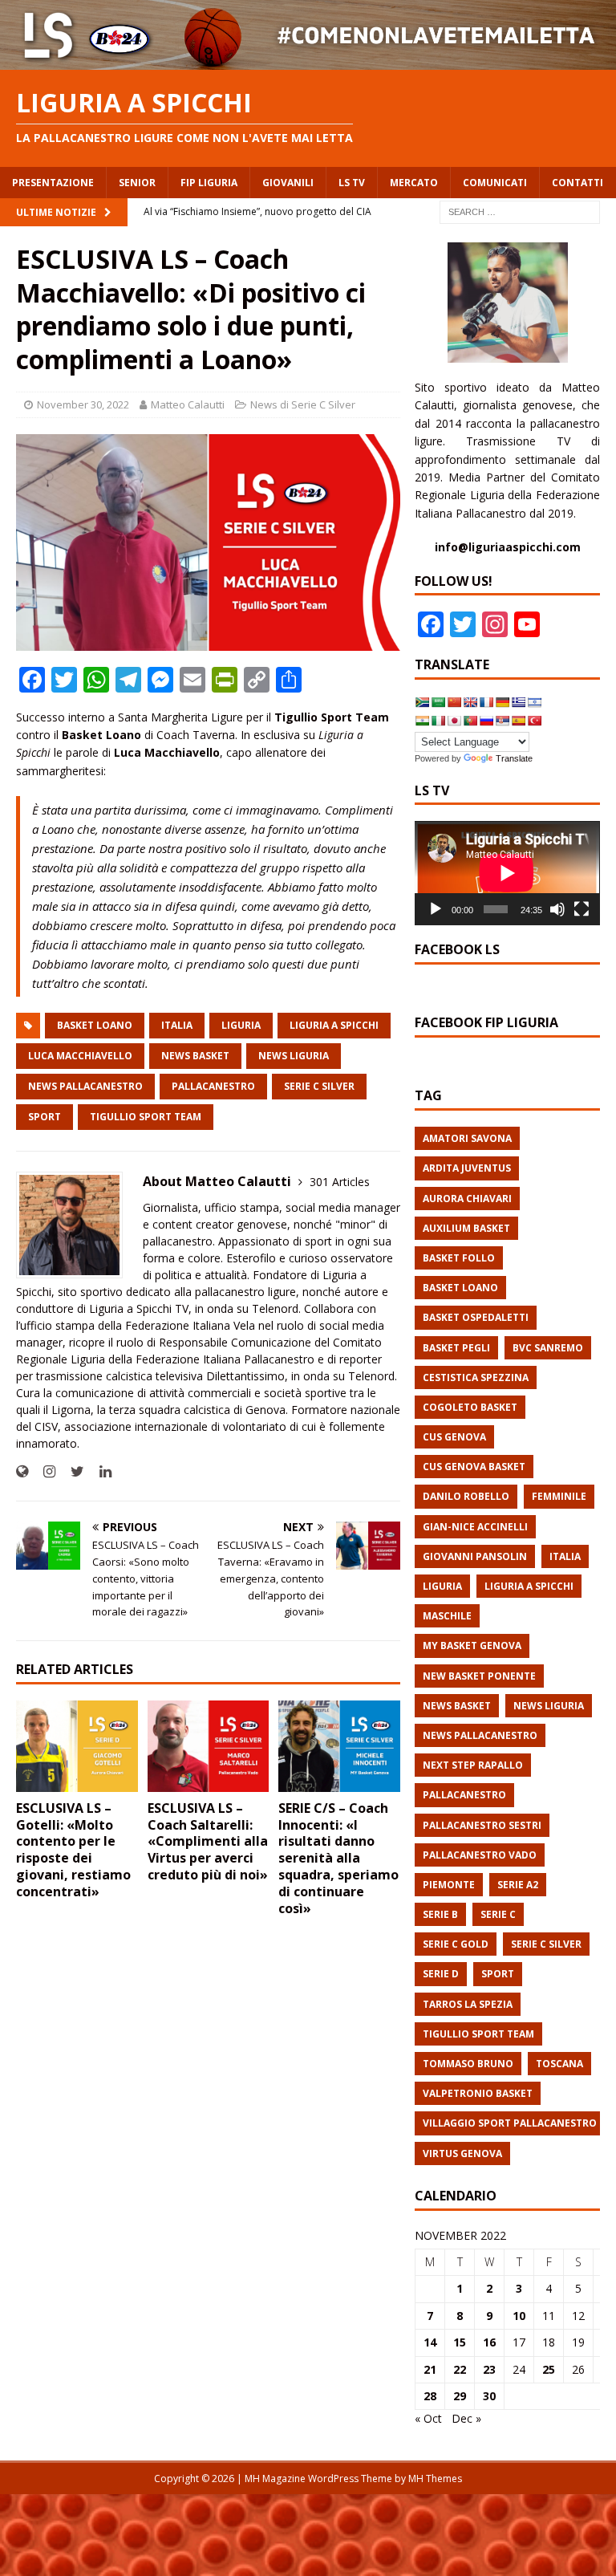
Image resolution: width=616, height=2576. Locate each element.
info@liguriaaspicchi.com (508, 547)
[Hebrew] (534, 702)
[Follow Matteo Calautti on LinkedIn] (99, 1471)
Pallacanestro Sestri (482, 1825)
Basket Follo (459, 1258)
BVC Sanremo (548, 1348)
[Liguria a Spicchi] (308, 60)
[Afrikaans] (422, 702)
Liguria (241, 1025)
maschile (447, 1616)
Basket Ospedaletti (476, 1317)
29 (460, 2396)
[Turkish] (534, 721)
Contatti (577, 183)
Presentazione (53, 183)
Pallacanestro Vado (480, 1855)
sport (45, 1117)
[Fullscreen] (582, 909)
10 (519, 2316)
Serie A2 (518, 1885)
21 (430, 2369)
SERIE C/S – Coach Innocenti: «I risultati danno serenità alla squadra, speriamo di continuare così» (338, 1858)
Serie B (440, 1914)
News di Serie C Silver (303, 404)
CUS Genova (454, 1437)
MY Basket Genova (472, 1646)
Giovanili (288, 183)
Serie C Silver (319, 1086)
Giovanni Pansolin (475, 1556)
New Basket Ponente (479, 1676)
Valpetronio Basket (478, 2093)
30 (489, 2396)
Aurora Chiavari (467, 1199)
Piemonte (449, 1885)
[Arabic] (438, 702)
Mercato (414, 183)
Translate (514, 758)
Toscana (559, 2064)
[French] (486, 702)
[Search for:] (520, 211)
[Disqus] (208, 2137)
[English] (470, 702)
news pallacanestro (85, 1086)
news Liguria (294, 1056)
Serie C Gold (456, 1944)
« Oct (428, 2418)
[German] (502, 702)
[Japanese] (454, 721)
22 (460, 2369)
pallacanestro (213, 1086)
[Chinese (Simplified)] (454, 702)
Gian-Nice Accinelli (475, 1527)
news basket (195, 1056)
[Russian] (486, 721)
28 (430, 2396)
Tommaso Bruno (468, 2064)
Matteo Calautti (188, 404)
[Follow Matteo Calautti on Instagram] (43, 1471)
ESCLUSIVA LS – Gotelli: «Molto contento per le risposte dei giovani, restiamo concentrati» (73, 1850)
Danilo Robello (466, 1496)
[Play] (436, 909)
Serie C (498, 1914)
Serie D (441, 1974)
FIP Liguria (209, 183)
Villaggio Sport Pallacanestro (510, 2123)
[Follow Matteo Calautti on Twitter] (71, 1471)
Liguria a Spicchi (334, 1025)
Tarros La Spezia (468, 2004)
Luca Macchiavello (80, 1056)
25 (549, 2369)
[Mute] (557, 909)
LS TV (352, 183)
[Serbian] (502, 721)
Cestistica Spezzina (476, 1377)
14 (430, 2342)
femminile (559, 1496)
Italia (177, 1025)
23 (489, 2369)
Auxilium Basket (466, 1228)
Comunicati (495, 183)
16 (489, 2342)
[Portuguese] (470, 721)
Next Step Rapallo (473, 1765)
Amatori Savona (467, 1138)
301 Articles (340, 1182)
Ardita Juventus (467, 1168)
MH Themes (435, 2478)
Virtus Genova (462, 2153)
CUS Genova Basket (474, 1467)
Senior (137, 183)
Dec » (466, 2418)
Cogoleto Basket (470, 1407)
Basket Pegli (456, 1348)
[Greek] (518, 702)
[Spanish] (518, 721)
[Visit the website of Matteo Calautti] (22, 1471)
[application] (507, 873)
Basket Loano (95, 1025)
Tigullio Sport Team (146, 1117)
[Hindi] (422, 721)
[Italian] (438, 721)
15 (460, 2342)
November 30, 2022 (83, 404)
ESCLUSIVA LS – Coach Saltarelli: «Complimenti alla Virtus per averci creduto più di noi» (208, 1841)
